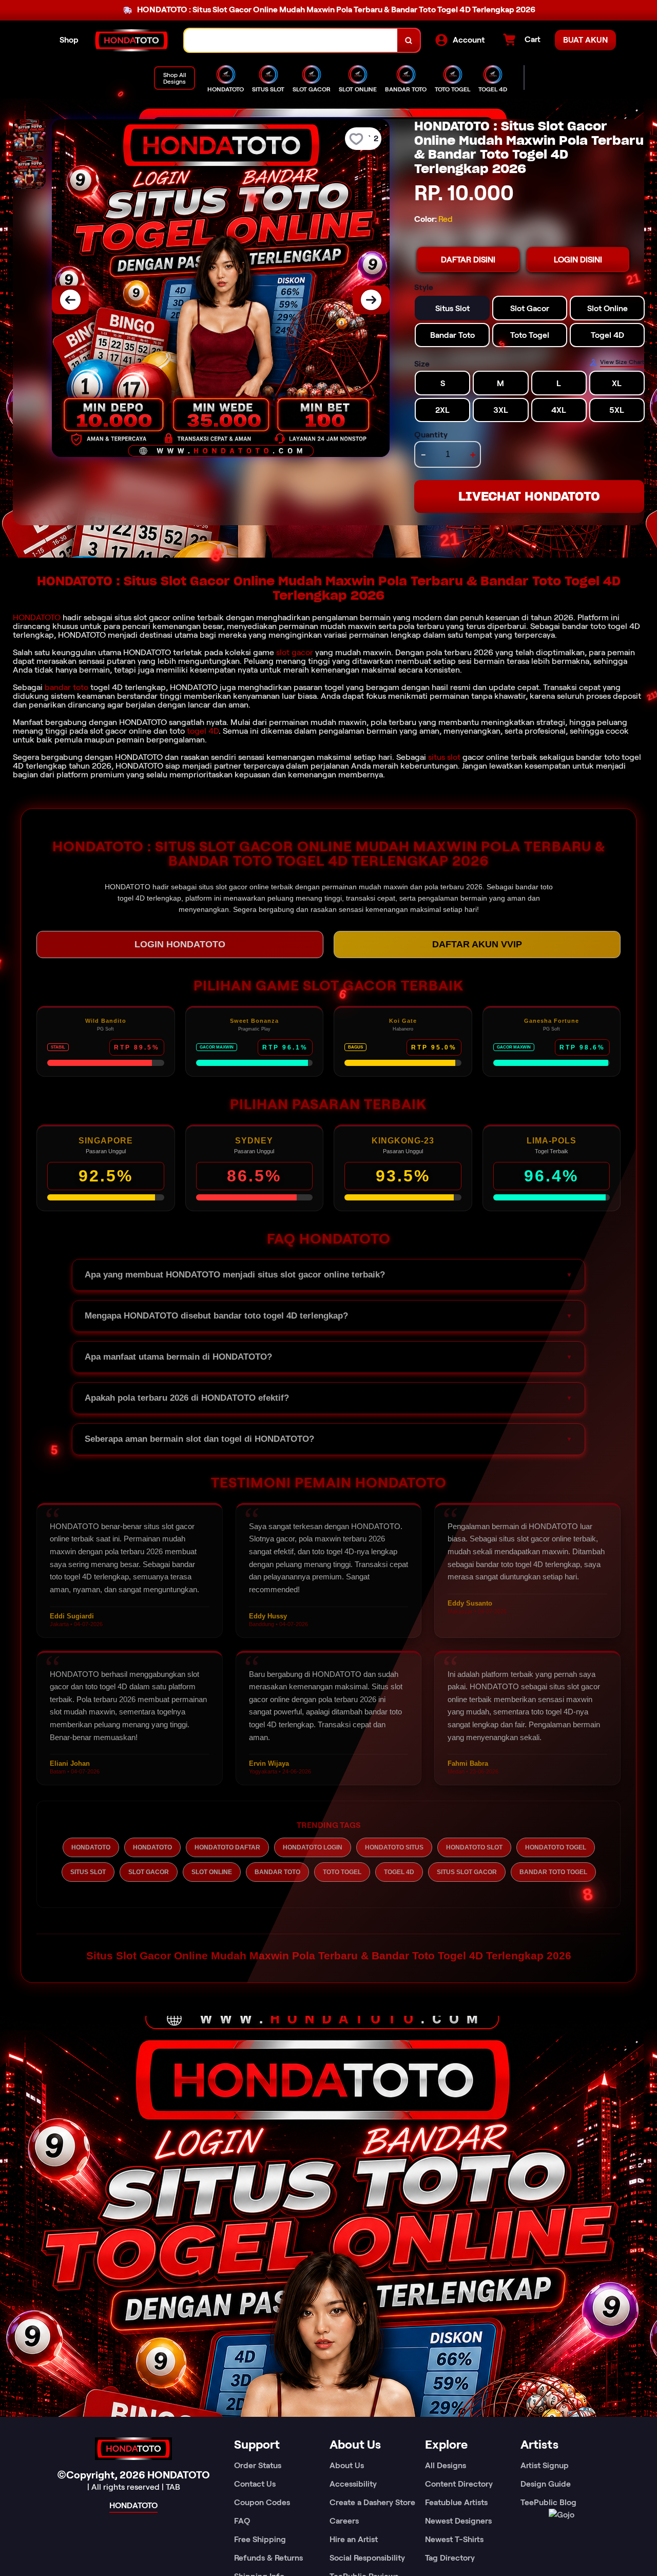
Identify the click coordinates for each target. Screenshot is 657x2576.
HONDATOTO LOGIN (313, 1847)
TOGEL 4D (399, 1872)
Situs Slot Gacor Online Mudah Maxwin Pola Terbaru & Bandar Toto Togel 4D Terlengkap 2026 (329, 1955)
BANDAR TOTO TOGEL (553, 1872)
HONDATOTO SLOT (474, 1847)
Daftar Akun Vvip (477, 944)
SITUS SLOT (88, 1872)
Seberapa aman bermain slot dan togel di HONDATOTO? (199, 1439)
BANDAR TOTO (277, 1872)
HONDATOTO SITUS (394, 1847)
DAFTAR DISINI (468, 260)
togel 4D (203, 731)
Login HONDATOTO (180, 944)
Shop (69, 40)
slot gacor (295, 652)
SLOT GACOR (149, 1872)
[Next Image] (371, 300)
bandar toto (66, 687)
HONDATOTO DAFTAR (227, 1847)
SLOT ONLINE (212, 1872)
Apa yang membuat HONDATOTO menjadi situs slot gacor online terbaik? (235, 1275)
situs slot (444, 757)
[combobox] (291, 40)
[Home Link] (131, 41)
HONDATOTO (37, 617)
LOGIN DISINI (578, 260)
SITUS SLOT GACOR (467, 1872)
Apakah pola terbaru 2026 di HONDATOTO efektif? (187, 1398)
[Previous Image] (70, 300)
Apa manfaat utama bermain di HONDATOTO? (178, 1357)
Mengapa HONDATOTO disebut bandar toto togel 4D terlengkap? (216, 1316)
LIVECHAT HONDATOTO (529, 496)
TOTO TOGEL (342, 1872)
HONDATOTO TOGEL (556, 1847)
